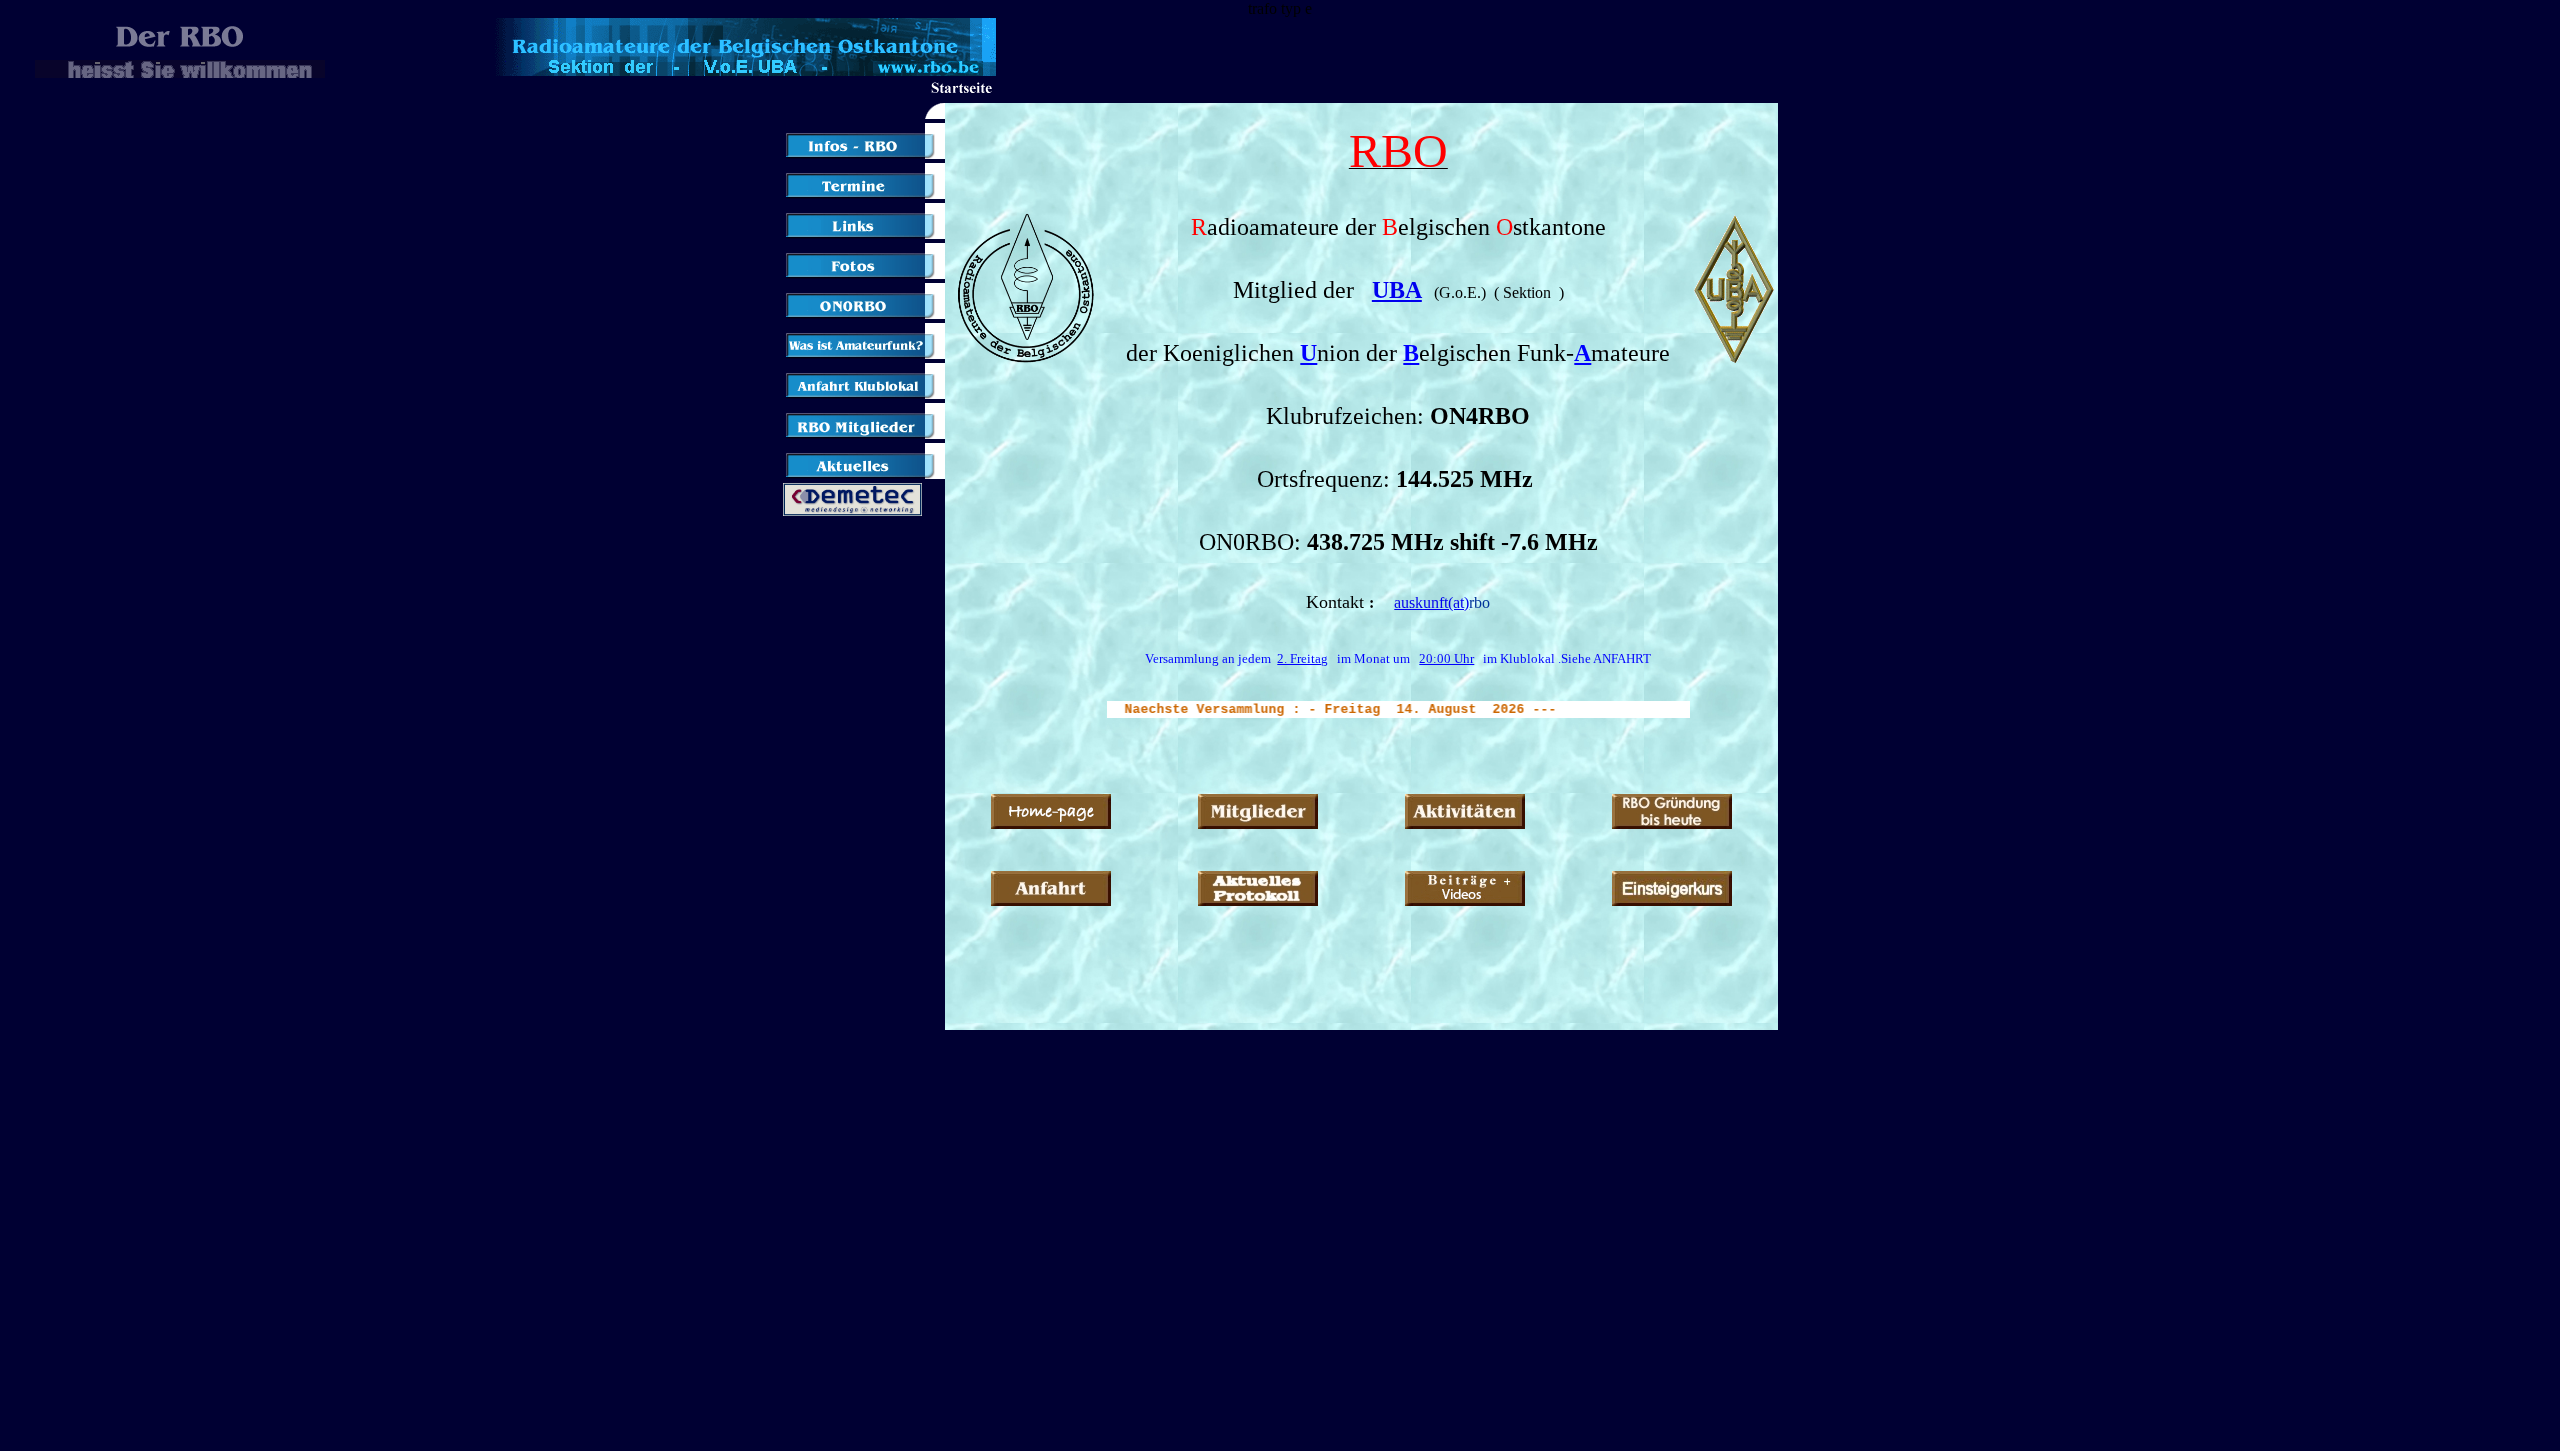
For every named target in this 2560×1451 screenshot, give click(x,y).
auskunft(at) (1431, 602)
